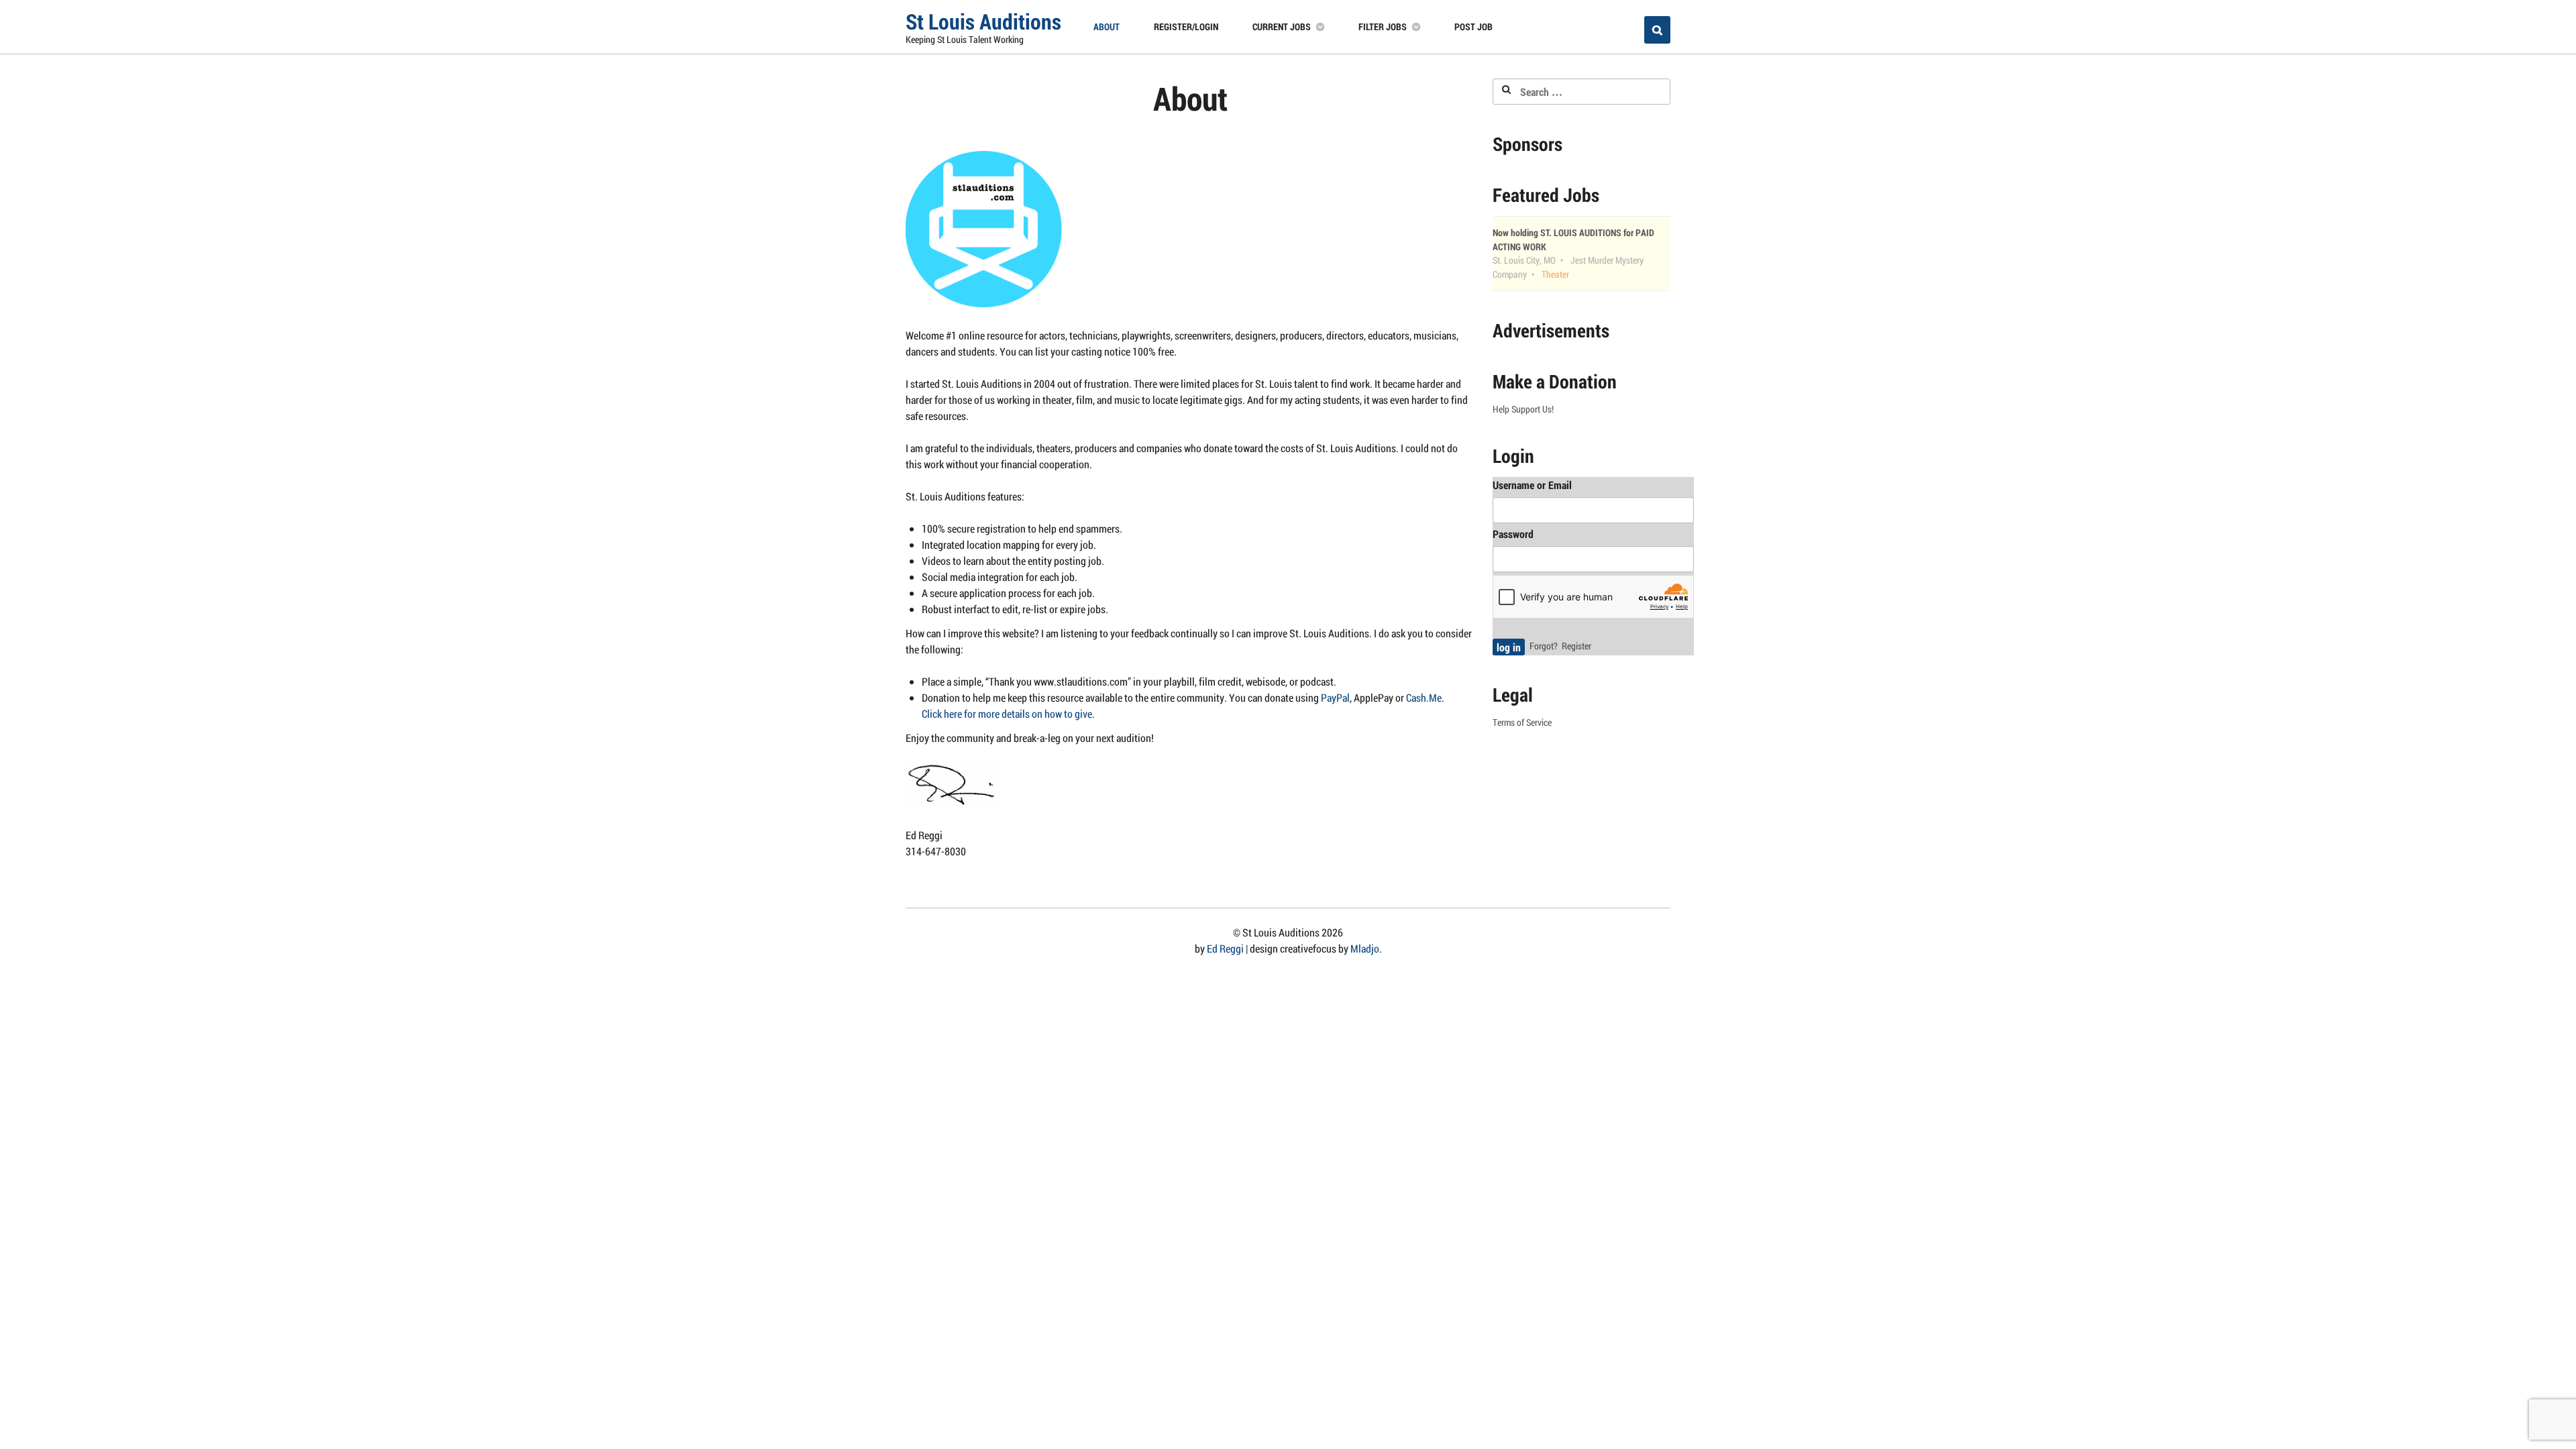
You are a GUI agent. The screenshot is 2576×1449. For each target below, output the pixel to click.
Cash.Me (1424, 697)
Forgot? (1544, 646)
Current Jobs (1282, 26)
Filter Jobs (1383, 26)
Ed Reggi (1225, 948)
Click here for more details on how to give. (1008, 713)
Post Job (1473, 26)
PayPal (1335, 697)
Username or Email (1532, 485)
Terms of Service (1522, 722)
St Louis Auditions (983, 21)
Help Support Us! (1523, 409)
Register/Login (1186, 26)
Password (1513, 534)
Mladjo (1365, 948)
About (1107, 26)
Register (1576, 646)
